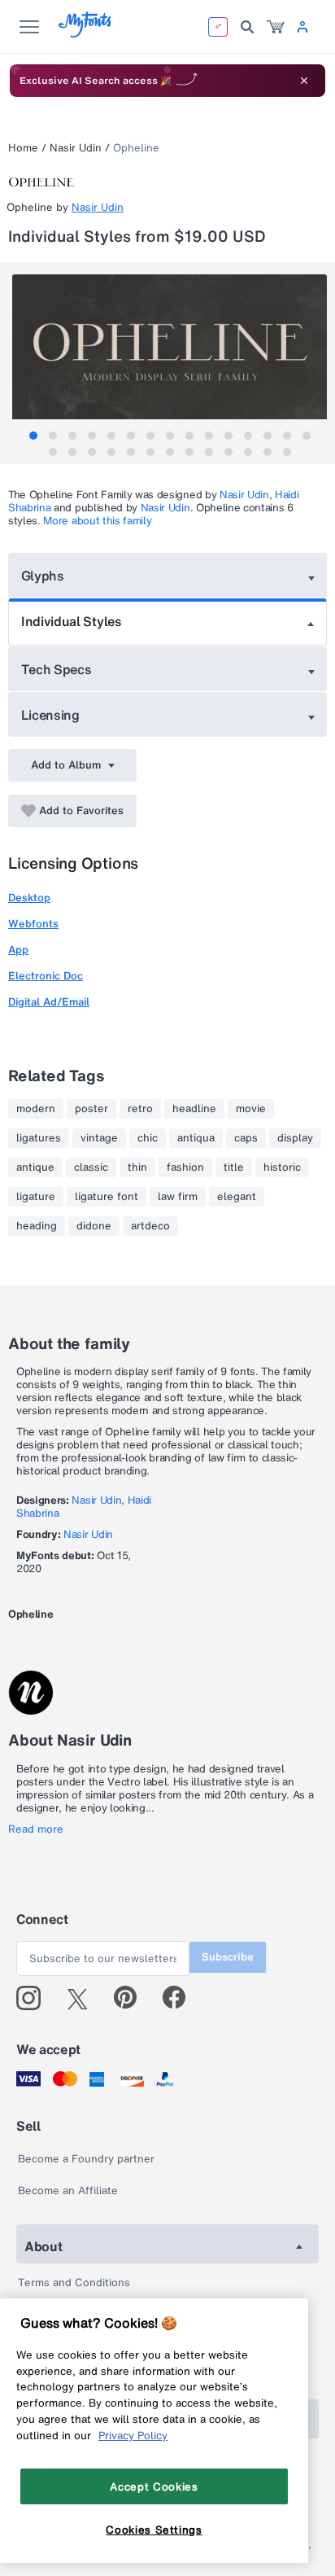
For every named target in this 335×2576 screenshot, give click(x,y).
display (295, 1138)
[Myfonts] (86, 33)
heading (37, 1226)
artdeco (150, 1226)
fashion (185, 1168)
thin (137, 1168)
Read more (36, 1829)
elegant (237, 1197)
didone (94, 1226)
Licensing (50, 715)
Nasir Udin (76, 148)
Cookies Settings (154, 2530)
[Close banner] (304, 81)
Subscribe (228, 1957)
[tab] (33, 436)
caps (246, 1138)
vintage (99, 1138)
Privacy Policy (133, 2435)
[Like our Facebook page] (181, 1998)
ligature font (107, 1197)
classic (91, 1168)
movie (251, 1109)
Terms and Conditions (74, 2282)
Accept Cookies (154, 2486)
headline (194, 1109)
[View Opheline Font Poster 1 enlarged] (170, 353)
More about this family (97, 521)
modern (36, 1109)
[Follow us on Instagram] (35, 1998)
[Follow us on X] (83, 1998)
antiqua (196, 1138)
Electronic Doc (46, 976)
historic (282, 1168)
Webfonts (33, 924)
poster (91, 1109)
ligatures (39, 1138)
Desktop (29, 898)
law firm (178, 1197)
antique (35, 1168)
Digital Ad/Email (49, 1002)
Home (23, 148)
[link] (276, 27)
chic (148, 1138)
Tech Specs (57, 669)
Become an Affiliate (68, 2190)
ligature (36, 1197)
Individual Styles (72, 621)
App (18, 950)
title (234, 1168)
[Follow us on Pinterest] (132, 1998)
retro (140, 1109)
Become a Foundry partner (86, 2159)
